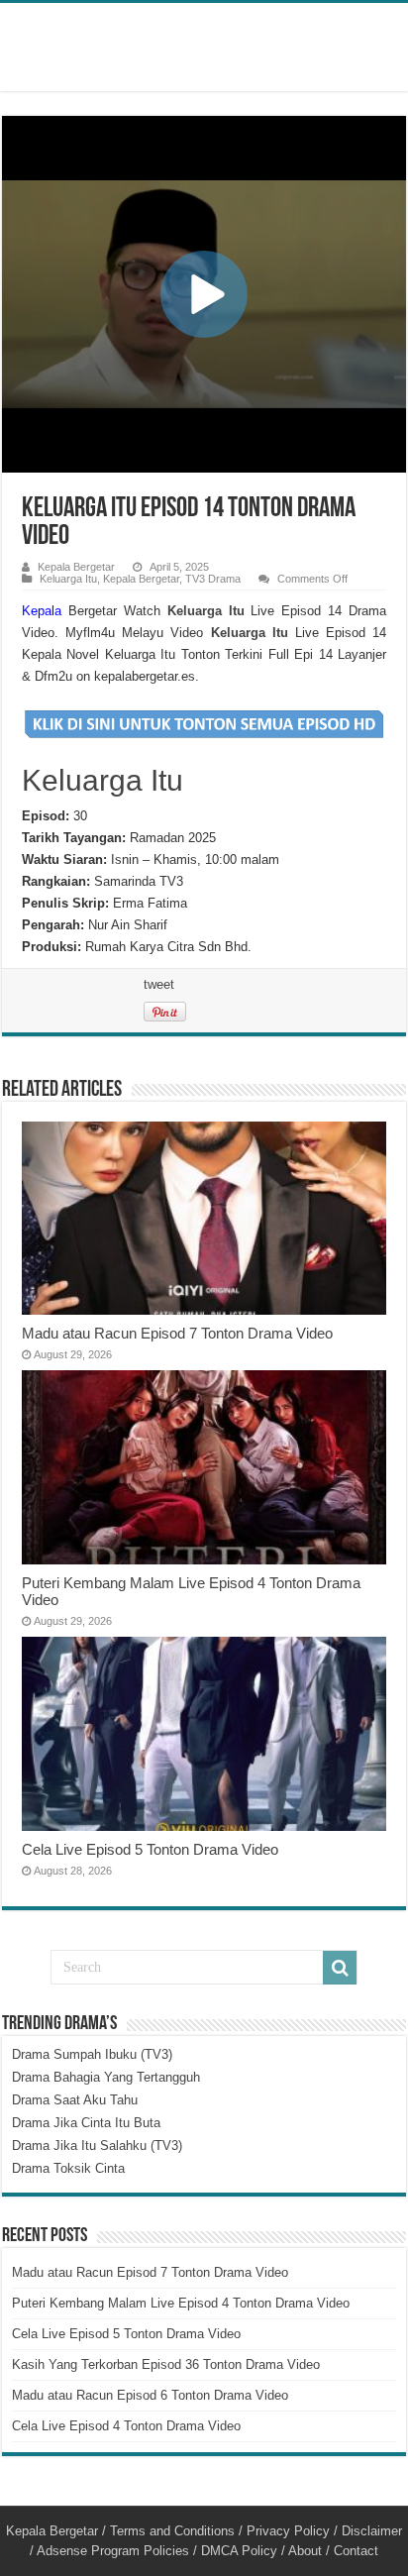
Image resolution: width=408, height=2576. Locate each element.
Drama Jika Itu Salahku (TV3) (97, 2146)
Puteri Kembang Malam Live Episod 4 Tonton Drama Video (181, 2303)
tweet (159, 984)
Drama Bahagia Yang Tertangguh (106, 2077)
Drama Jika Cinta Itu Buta (86, 2123)
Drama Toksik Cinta (68, 2168)
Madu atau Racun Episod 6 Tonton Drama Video (150, 2395)
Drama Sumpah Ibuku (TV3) (92, 2054)
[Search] (340, 1968)
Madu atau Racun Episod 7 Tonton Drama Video (177, 1333)
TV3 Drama (213, 579)
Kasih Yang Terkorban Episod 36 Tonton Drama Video (166, 2364)
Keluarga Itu (68, 579)
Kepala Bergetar (76, 567)
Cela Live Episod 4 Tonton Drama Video (126, 2426)
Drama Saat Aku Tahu (75, 2100)
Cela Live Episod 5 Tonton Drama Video (150, 1849)
